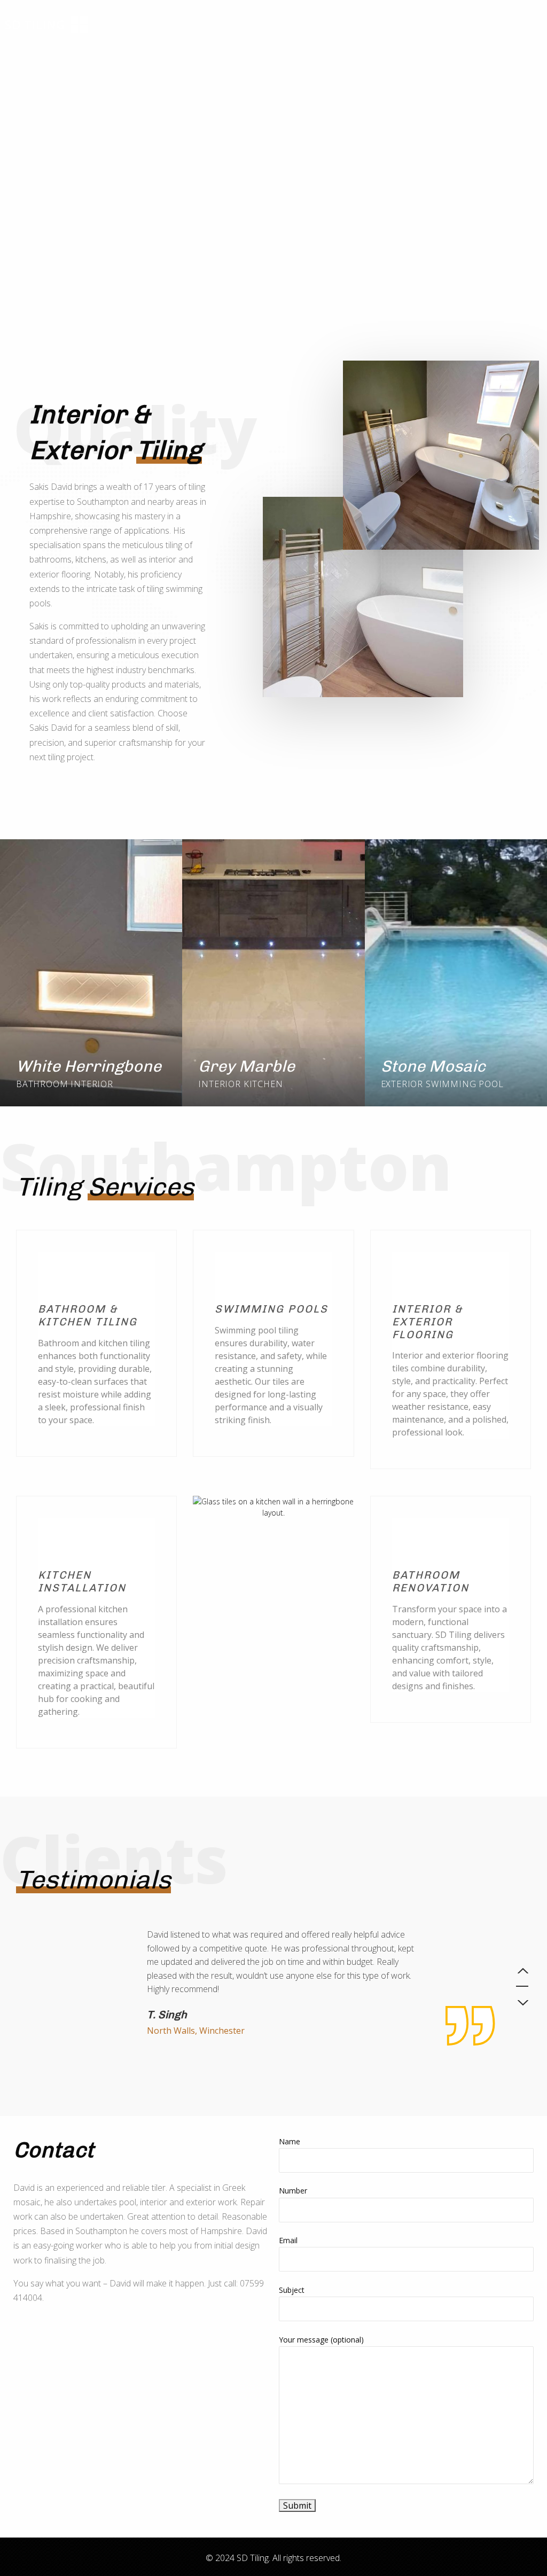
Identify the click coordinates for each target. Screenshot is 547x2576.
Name (290, 2141)
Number (293, 2191)
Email (288, 2240)
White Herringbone (89, 1066)
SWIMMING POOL (464, 1084)
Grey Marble (247, 1066)
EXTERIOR (402, 1084)
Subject (292, 2290)
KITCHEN (263, 1084)
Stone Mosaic (433, 1066)
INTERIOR (92, 1084)
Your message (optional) (321, 2340)
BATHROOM (42, 1084)
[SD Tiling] (46, 22)
